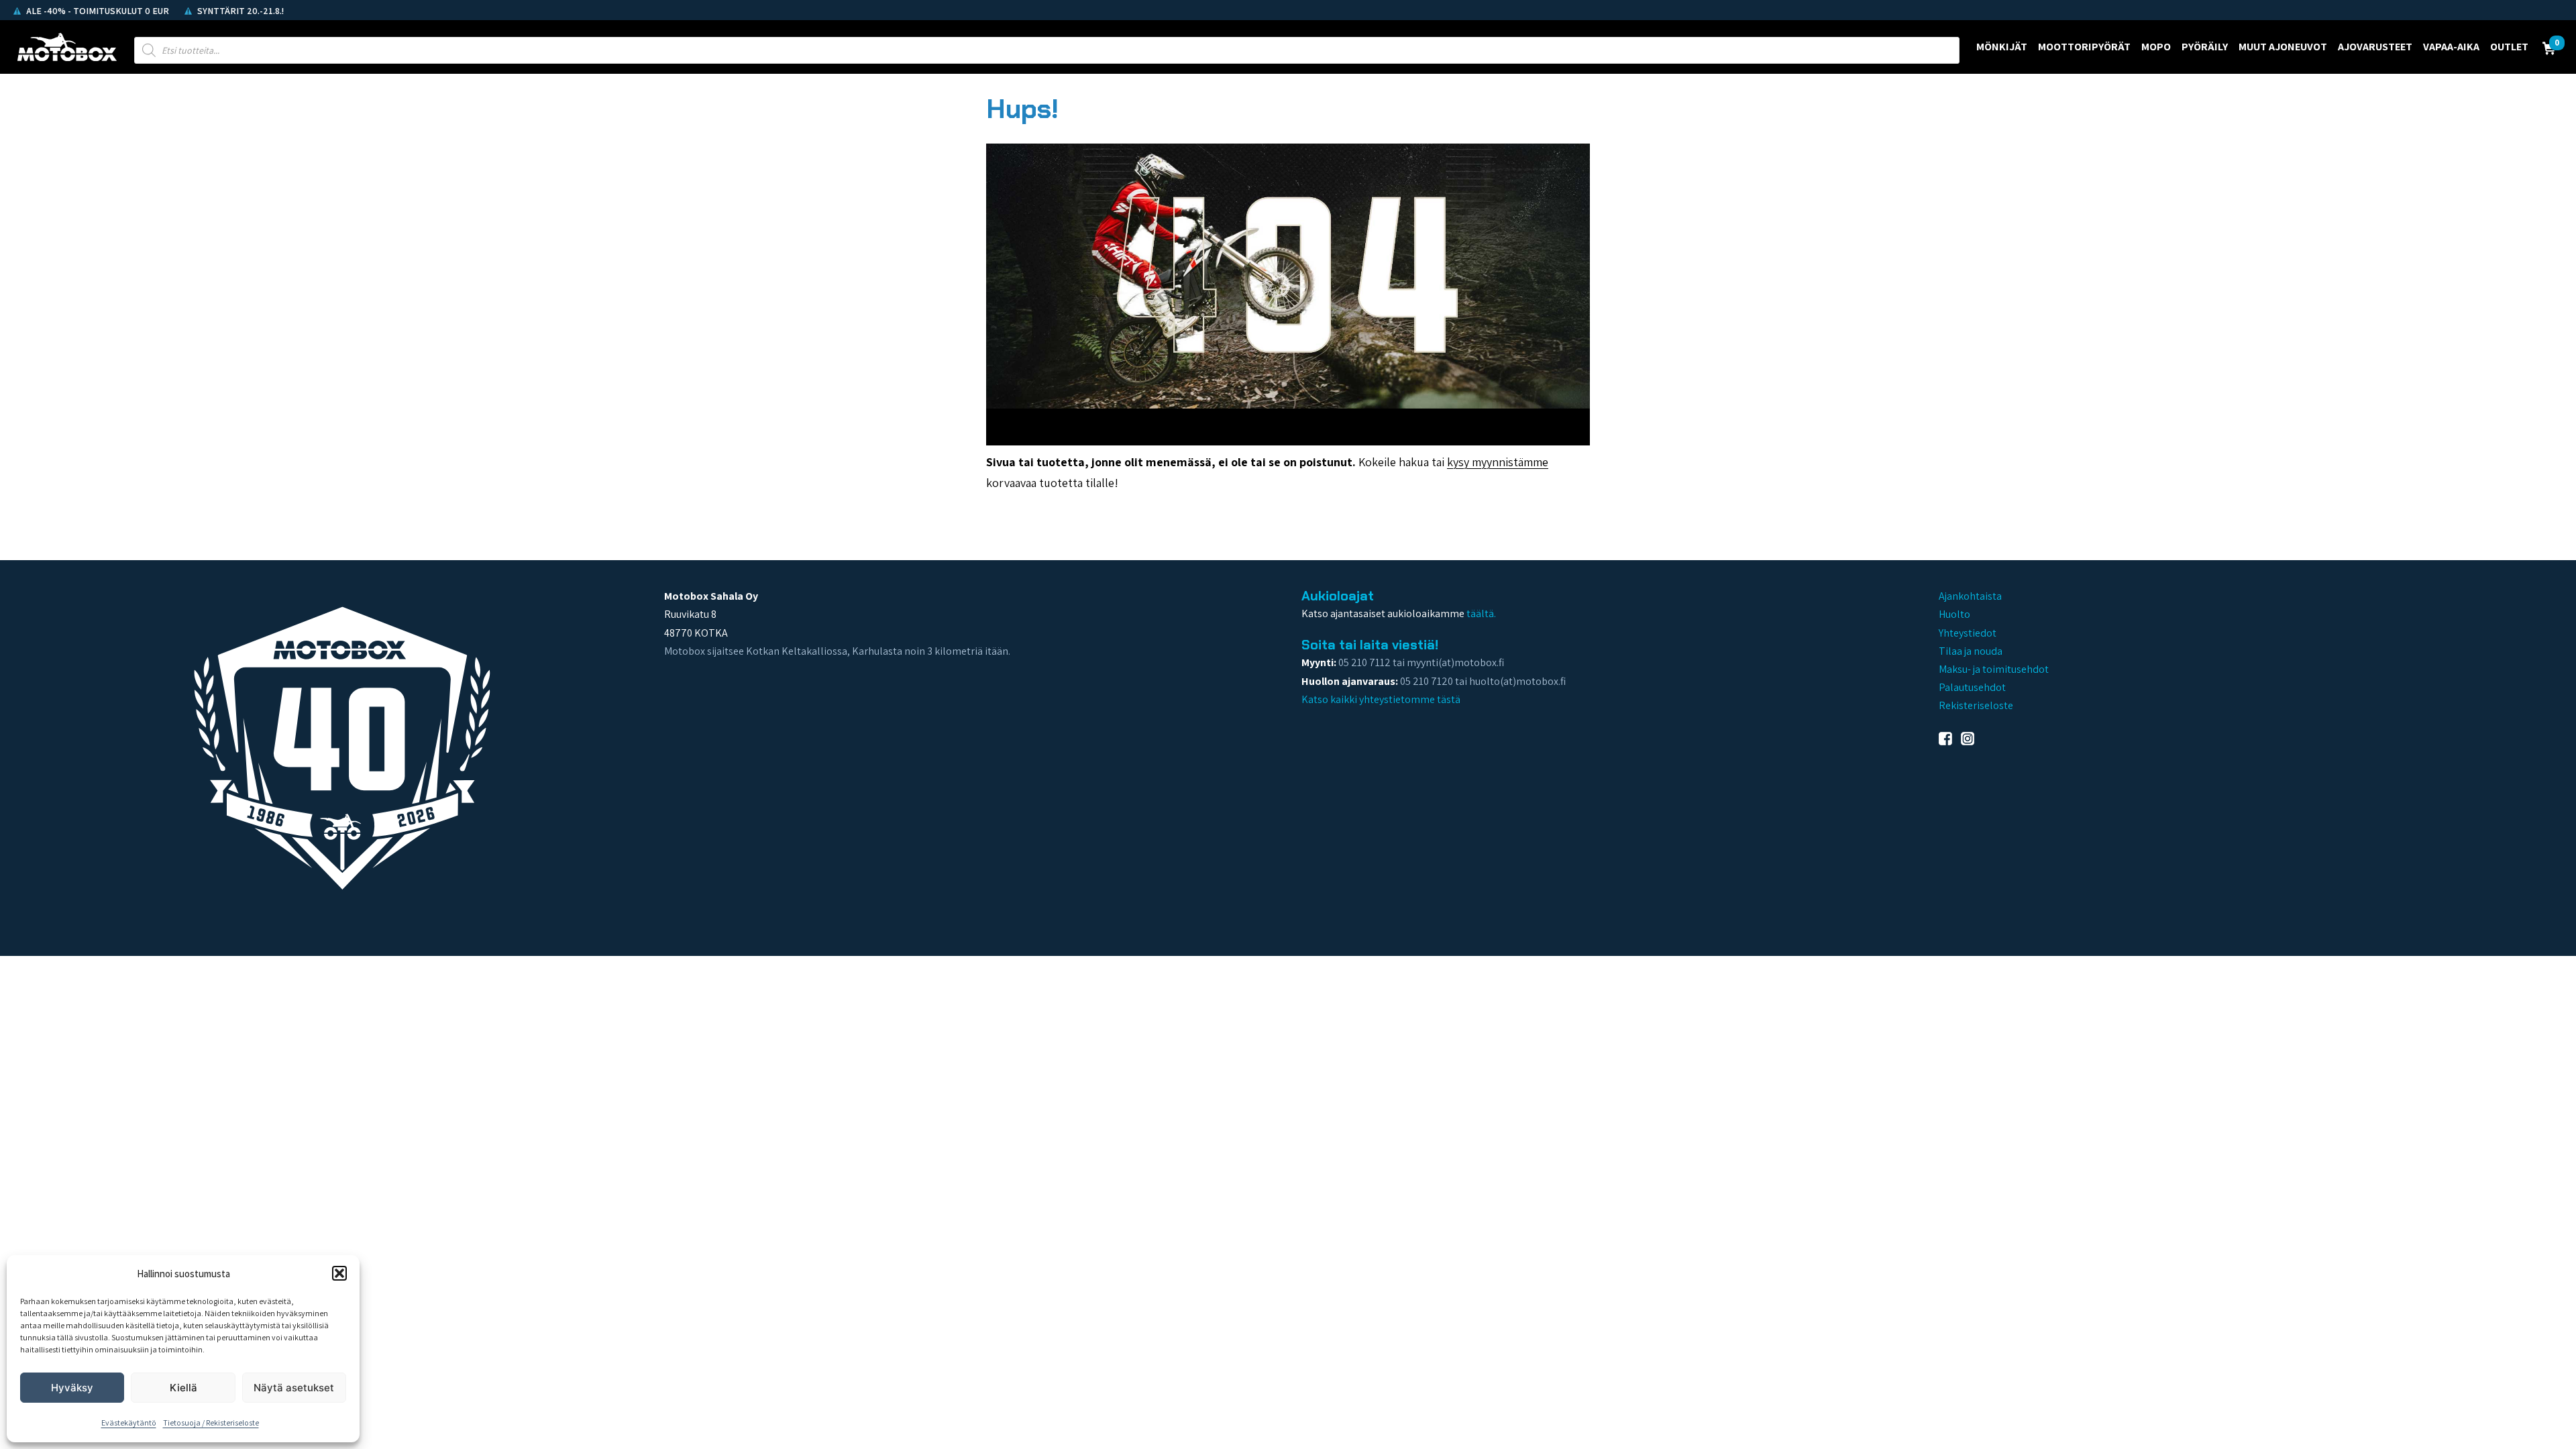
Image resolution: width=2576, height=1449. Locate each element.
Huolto (1954, 614)
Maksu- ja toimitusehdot (1994, 669)
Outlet (2509, 47)
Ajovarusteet (2375, 47)
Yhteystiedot (1968, 633)
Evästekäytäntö (129, 1423)
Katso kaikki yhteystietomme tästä (1381, 699)
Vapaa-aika (2451, 47)
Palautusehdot (1972, 687)
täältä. (1481, 613)
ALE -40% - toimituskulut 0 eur (97, 11)
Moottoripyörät (2084, 47)
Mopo (2156, 47)
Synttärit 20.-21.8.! (239, 11)
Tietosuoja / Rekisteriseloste (211, 1423)
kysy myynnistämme (1498, 462)
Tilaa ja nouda (1971, 651)
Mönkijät (2002, 47)
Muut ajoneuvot (2283, 47)
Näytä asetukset (294, 1388)
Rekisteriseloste (1976, 705)
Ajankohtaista (1970, 596)
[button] (339, 1273)
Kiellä (183, 1388)
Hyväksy (72, 1388)
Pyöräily (2205, 47)
